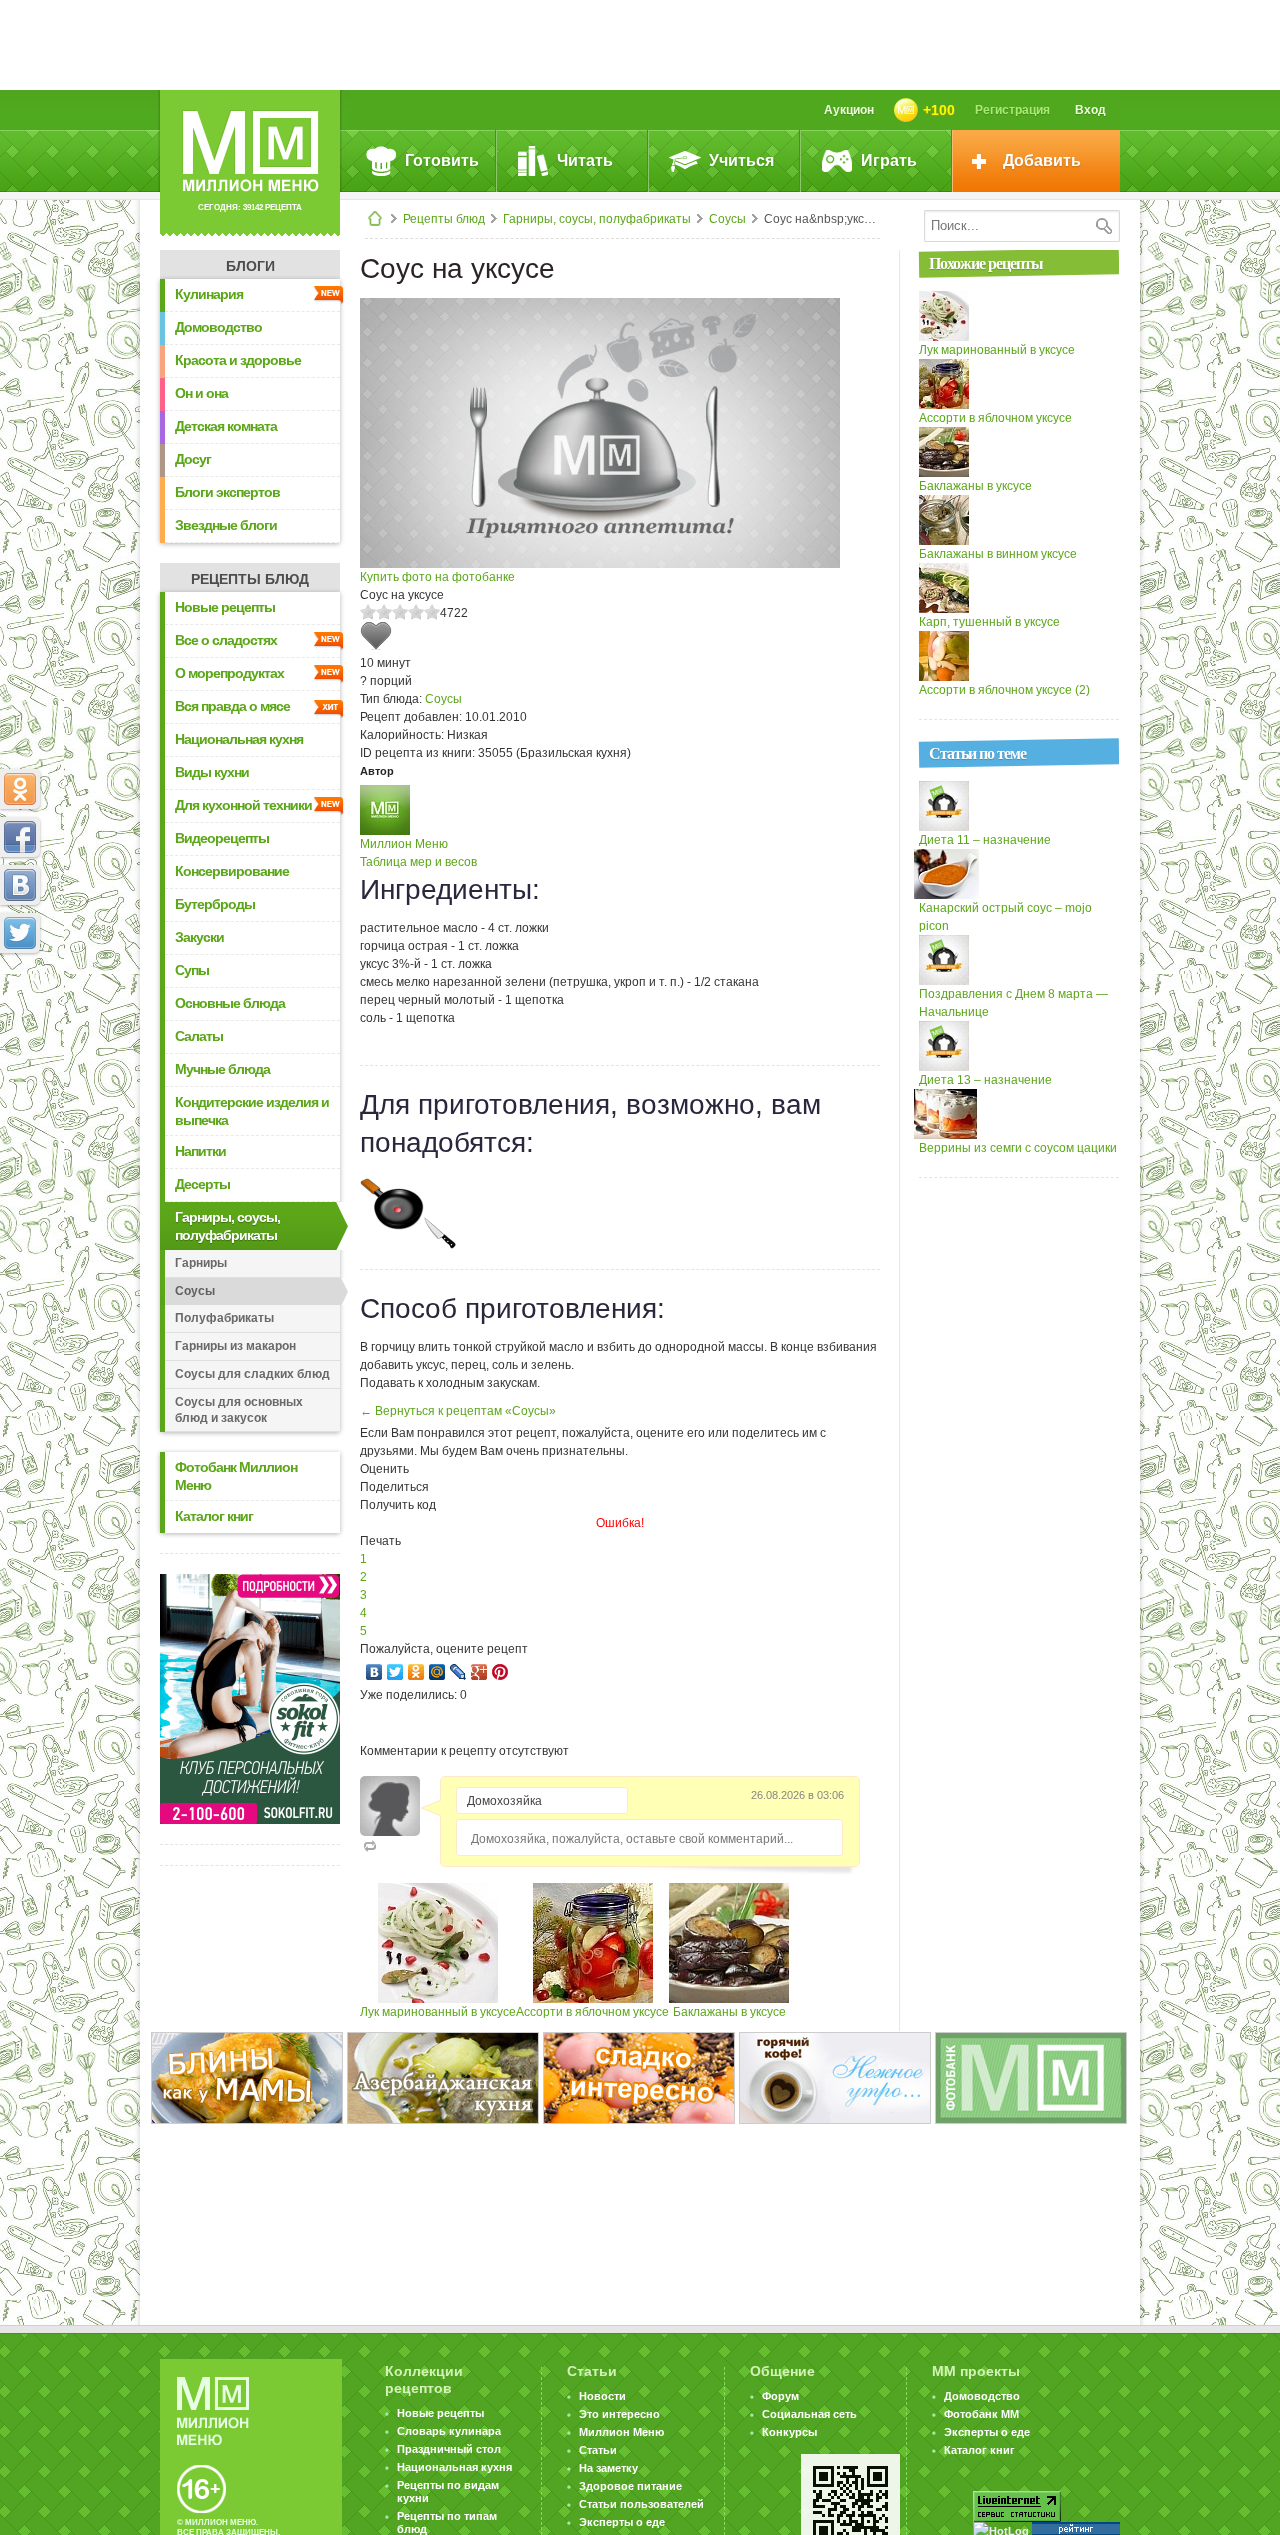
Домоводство (218, 327)
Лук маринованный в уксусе (438, 2012)
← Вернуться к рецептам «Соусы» (458, 1411)
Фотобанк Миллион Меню (236, 1476)
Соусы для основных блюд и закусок (239, 1410)
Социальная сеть (809, 2414)
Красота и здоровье (238, 360)
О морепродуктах (229, 673)
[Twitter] (395, 1672)
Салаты (199, 1036)
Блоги (250, 266)
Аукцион (849, 110)
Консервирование (232, 871)
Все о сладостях (226, 640)
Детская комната (226, 426)
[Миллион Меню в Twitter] (20, 933)
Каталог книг (214, 1516)
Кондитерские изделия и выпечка (252, 1111)
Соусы (727, 219)
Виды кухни (212, 772)
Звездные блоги (226, 525)
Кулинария (209, 294)
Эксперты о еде (622, 2522)
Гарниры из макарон (235, 1346)
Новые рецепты (225, 607)
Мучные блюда (222, 1069)
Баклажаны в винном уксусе (998, 554)
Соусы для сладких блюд (252, 1374)
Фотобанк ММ (981, 2414)
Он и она (201, 393)
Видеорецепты (222, 838)
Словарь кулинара (449, 2431)
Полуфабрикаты (224, 1318)
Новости (602, 2396)
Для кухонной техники (243, 805)
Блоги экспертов (227, 492)
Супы (192, 970)
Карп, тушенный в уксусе (989, 622)
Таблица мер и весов (418, 862)
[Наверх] (20, 1021)
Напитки (200, 1151)
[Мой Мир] (437, 1672)
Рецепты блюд (444, 219)
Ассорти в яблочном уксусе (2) (1004, 690)
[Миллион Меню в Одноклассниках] (20, 789)
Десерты (202, 1184)
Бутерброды (215, 904)
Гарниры (201, 1263)
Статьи (598, 2450)
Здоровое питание (630, 2486)
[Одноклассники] (416, 1672)
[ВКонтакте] (374, 1672)
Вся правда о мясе (232, 706)
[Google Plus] (479, 1672)
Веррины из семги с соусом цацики (1018, 1148)
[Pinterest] (500, 1672)
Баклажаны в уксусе (729, 2012)
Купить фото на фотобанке (437, 577)
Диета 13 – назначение (985, 1080)
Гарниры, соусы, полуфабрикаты (597, 219)
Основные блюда (230, 1003)
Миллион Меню (404, 844)
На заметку (608, 2468)
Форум (780, 2396)
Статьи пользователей (641, 2504)
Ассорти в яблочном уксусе (592, 2012)
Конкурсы (789, 2432)
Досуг (193, 459)
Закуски (199, 937)
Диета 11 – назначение (985, 840)
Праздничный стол (449, 2449)
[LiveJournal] (458, 1672)
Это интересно (619, 2414)
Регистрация (1012, 110)
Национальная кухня (239, 739)
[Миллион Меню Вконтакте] (20, 885)
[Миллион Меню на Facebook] (20, 837)
